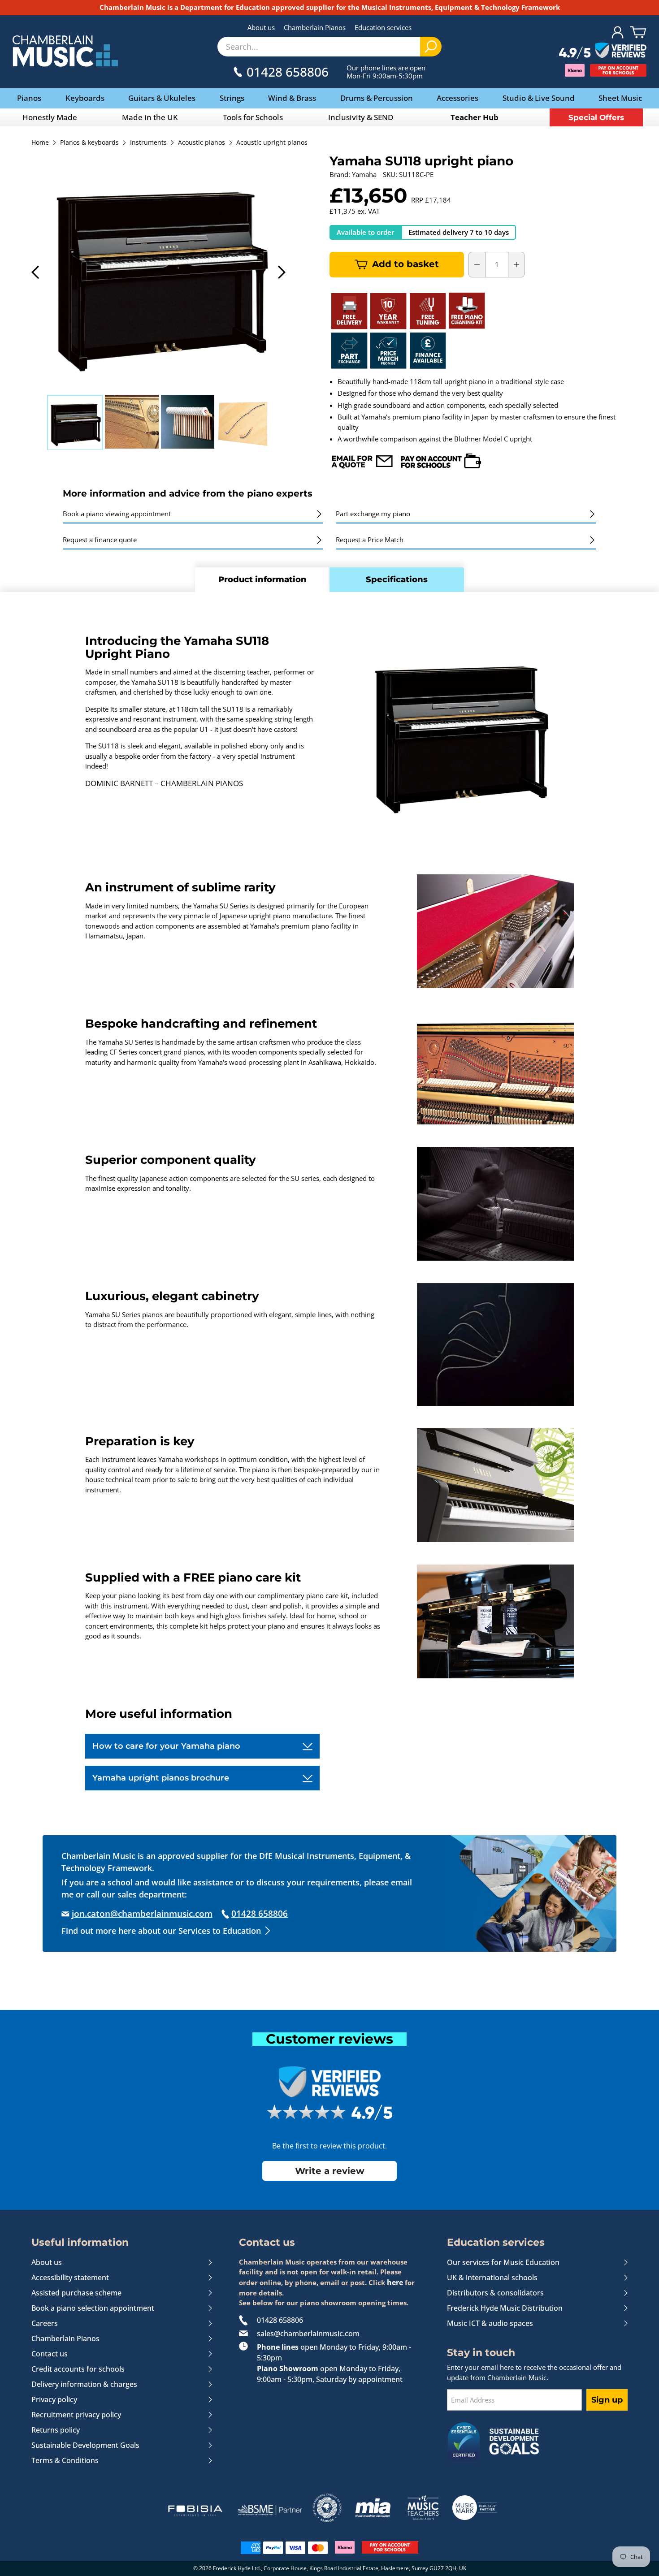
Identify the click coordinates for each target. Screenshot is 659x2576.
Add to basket (405, 264)
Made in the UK (150, 117)
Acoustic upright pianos (272, 143)
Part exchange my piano (373, 514)
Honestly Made (50, 117)
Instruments (148, 143)
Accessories (457, 98)
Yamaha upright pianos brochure (161, 1778)
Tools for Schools (253, 117)
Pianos (29, 98)
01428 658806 (280, 2320)
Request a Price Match (370, 540)
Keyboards (85, 98)
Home (40, 143)
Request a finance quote (100, 540)
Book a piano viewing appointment (117, 514)
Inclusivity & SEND (361, 117)
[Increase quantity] (516, 264)
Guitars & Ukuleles (162, 98)
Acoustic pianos (202, 143)
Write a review (330, 2171)
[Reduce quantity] (477, 264)
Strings (232, 98)
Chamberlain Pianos (315, 27)
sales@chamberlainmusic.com (308, 2334)
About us (261, 27)
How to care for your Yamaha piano (166, 1746)
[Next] (281, 272)
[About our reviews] (603, 51)
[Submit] (431, 47)
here (395, 2282)
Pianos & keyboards (89, 143)
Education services (383, 27)
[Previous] (36, 272)
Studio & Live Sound (539, 98)
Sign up (607, 2400)
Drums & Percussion (377, 98)
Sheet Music (620, 98)
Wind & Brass (292, 98)
